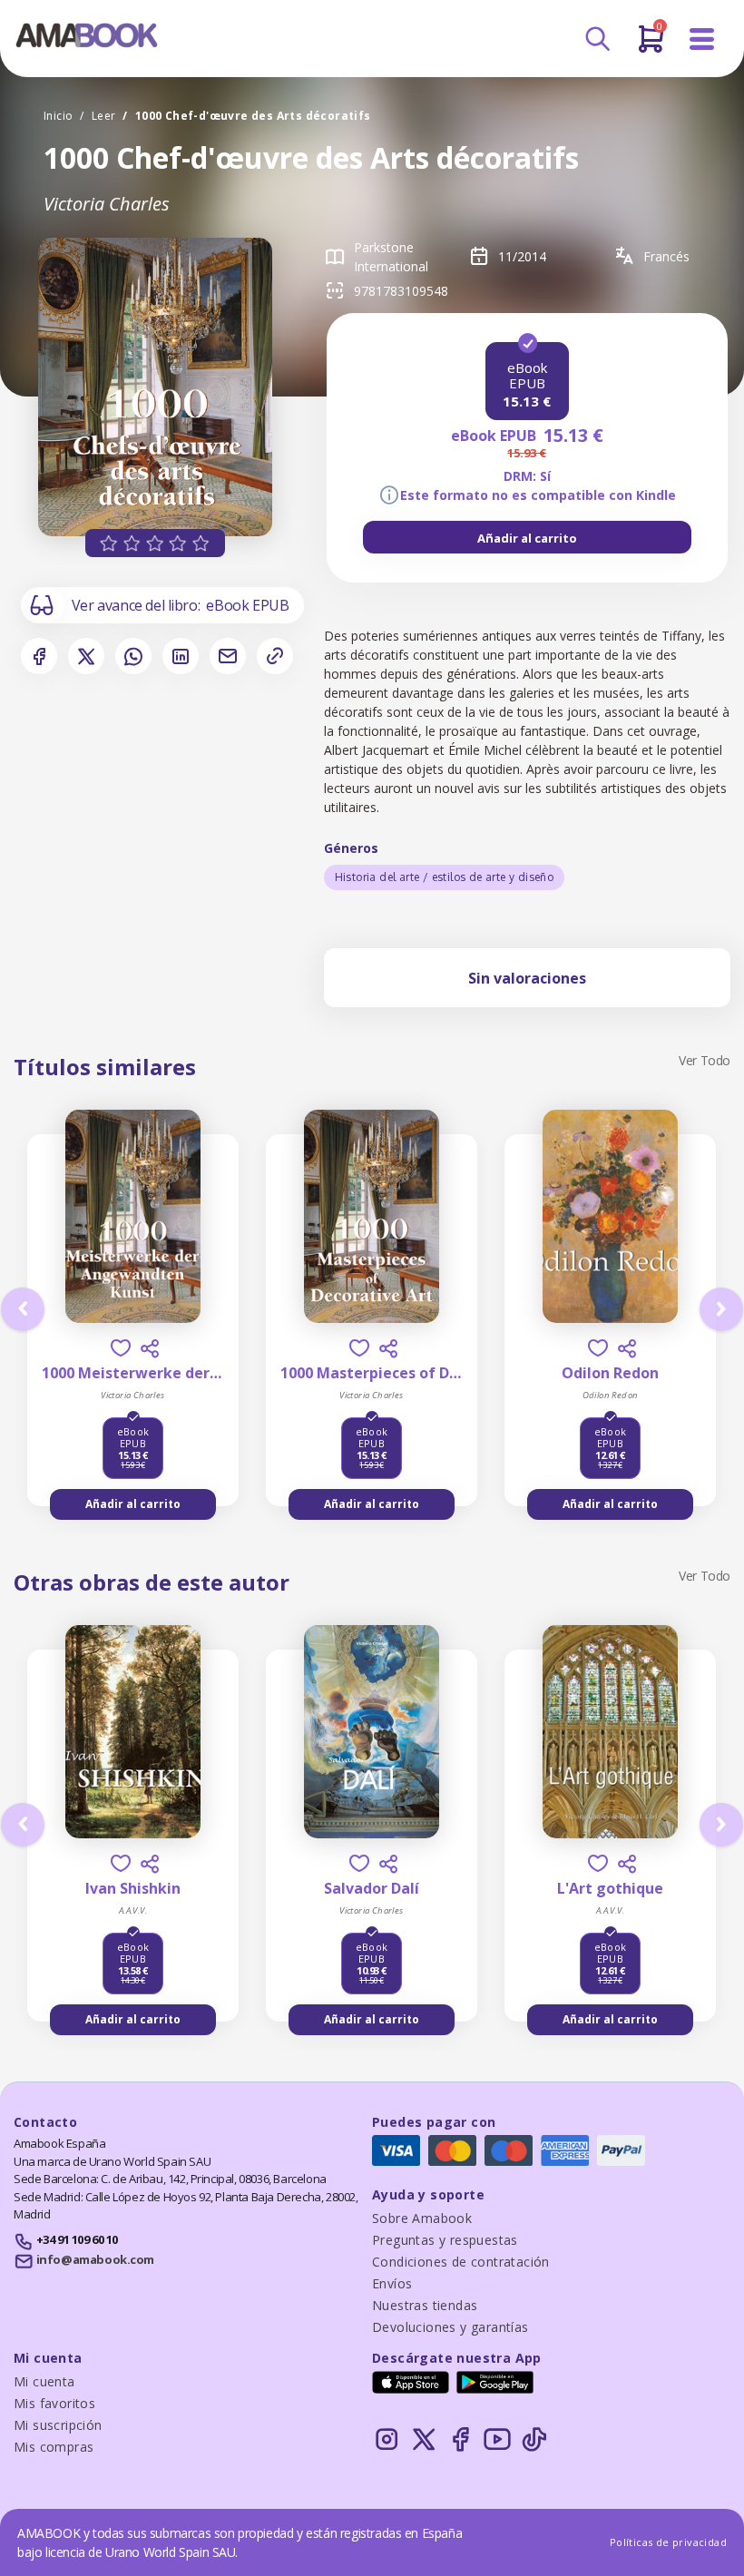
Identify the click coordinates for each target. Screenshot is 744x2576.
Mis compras (54, 2447)
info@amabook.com (95, 2259)
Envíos (392, 2283)
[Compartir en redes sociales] (150, 1348)
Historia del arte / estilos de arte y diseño (445, 877)
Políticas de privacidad (668, 2542)
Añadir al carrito (527, 538)
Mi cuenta (44, 2381)
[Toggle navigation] (702, 39)
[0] (651, 46)
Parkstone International (391, 257)
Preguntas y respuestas (445, 2240)
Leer (104, 116)
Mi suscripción (58, 2425)
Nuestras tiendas (425, 2305)
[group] (527, 537)
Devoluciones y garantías (450, 2327)
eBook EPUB (247, 605)
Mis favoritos (54, 2403)
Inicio (58, 116)
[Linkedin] (181, 656)
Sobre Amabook (422, 2218)
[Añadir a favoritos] (121, 1348)
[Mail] (228, 656)
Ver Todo (705, 1060)
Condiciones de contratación (461, 2262)
